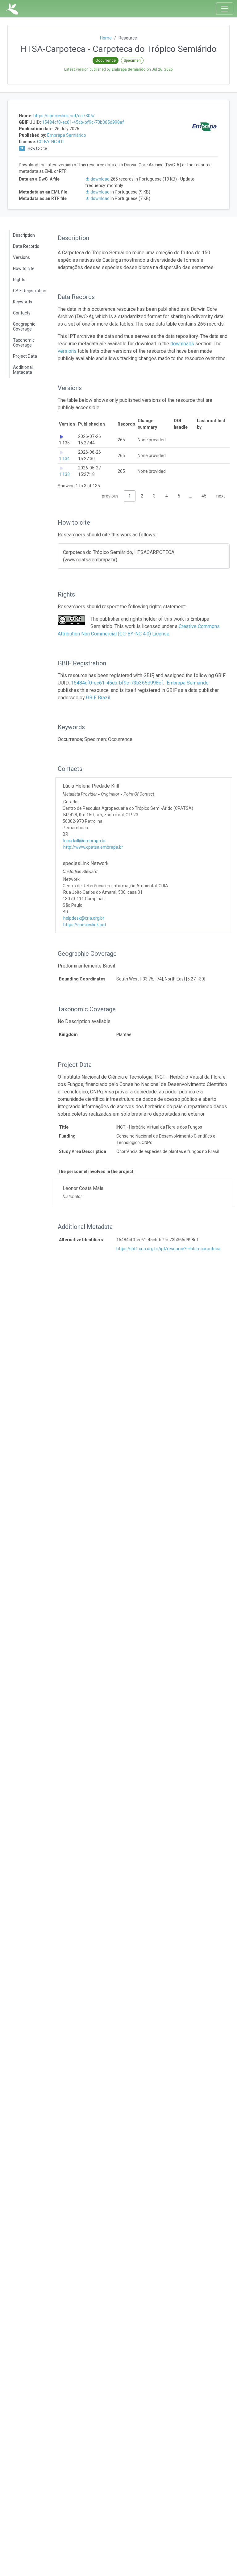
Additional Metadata (23, 370)
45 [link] (204, 496)
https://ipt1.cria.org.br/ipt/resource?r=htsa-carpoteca (168, 1249)
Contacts (22, 313)
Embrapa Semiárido (67, 135)
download (100, 179)
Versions (21, 257)
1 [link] (130, 496)
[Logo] (12, 9)
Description (24, 235)
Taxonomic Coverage (24, 343)
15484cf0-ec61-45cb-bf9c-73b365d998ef (83, 122)
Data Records (26, 246)
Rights (19, 280)
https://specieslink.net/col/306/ (64, 116)
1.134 (64, 459)
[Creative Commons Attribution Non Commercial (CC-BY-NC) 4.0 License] (71, 620)
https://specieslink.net (85, 925)
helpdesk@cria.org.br (84, 918)
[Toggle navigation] (225, 9)
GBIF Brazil (98, 698)
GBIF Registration (30, 291)
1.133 (64, 474)
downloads (182, 344)
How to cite (24, 268)
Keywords (23, 302)
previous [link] (110, 496)
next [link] (221, 496)
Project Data (25, 356)
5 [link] (179, 496)
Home (106, 38)
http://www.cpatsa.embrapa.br (93, 847)
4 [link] (167, 496)
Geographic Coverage (24, 327)
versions (67, 351)
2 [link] (142, 496)
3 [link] (154, 496)
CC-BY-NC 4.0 (50, 142)
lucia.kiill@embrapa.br (85, 841)
